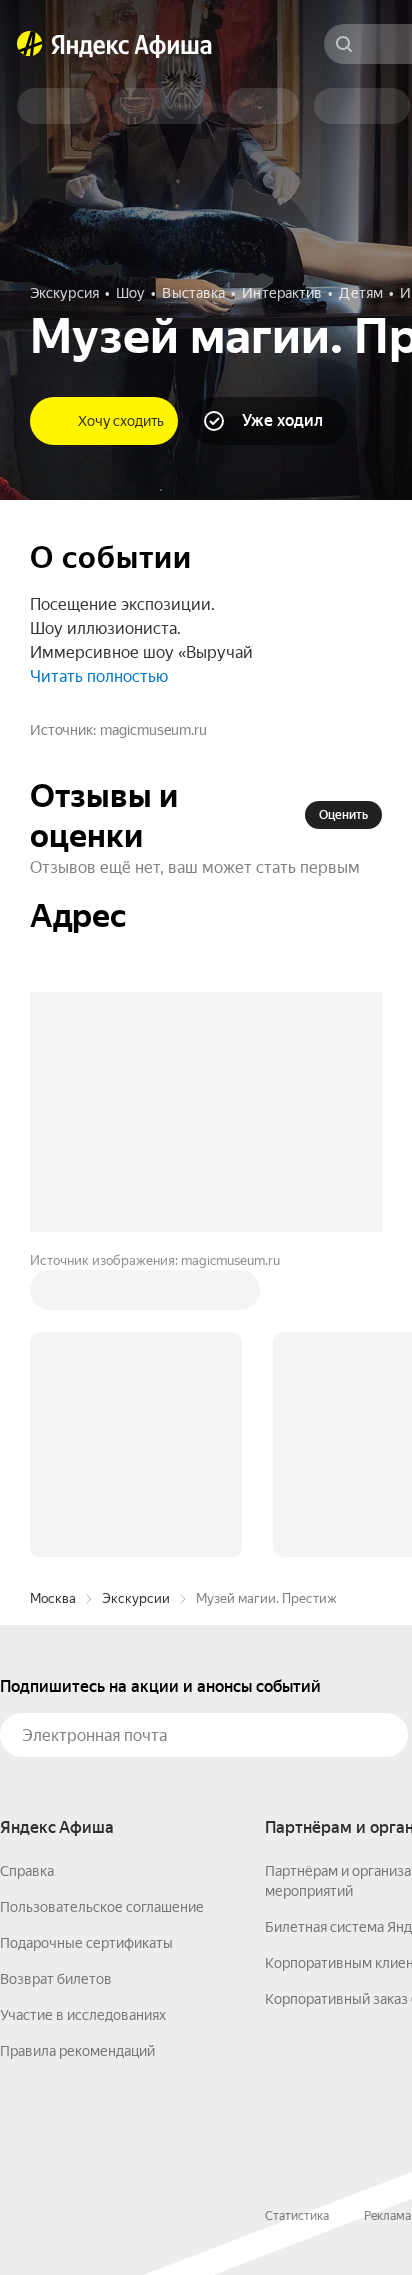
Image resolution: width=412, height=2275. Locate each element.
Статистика (297, 2216)
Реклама (387, 2216)
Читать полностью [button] (99, 676)
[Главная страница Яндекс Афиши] (30, 44)
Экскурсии (136, 1598)
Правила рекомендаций (77, 2051)
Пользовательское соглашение (102, 1907)
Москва (53, 1598)
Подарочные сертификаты (86, 1943)
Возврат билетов (56, 1979)
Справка (27, 1871)
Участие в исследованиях (83, 2015)
